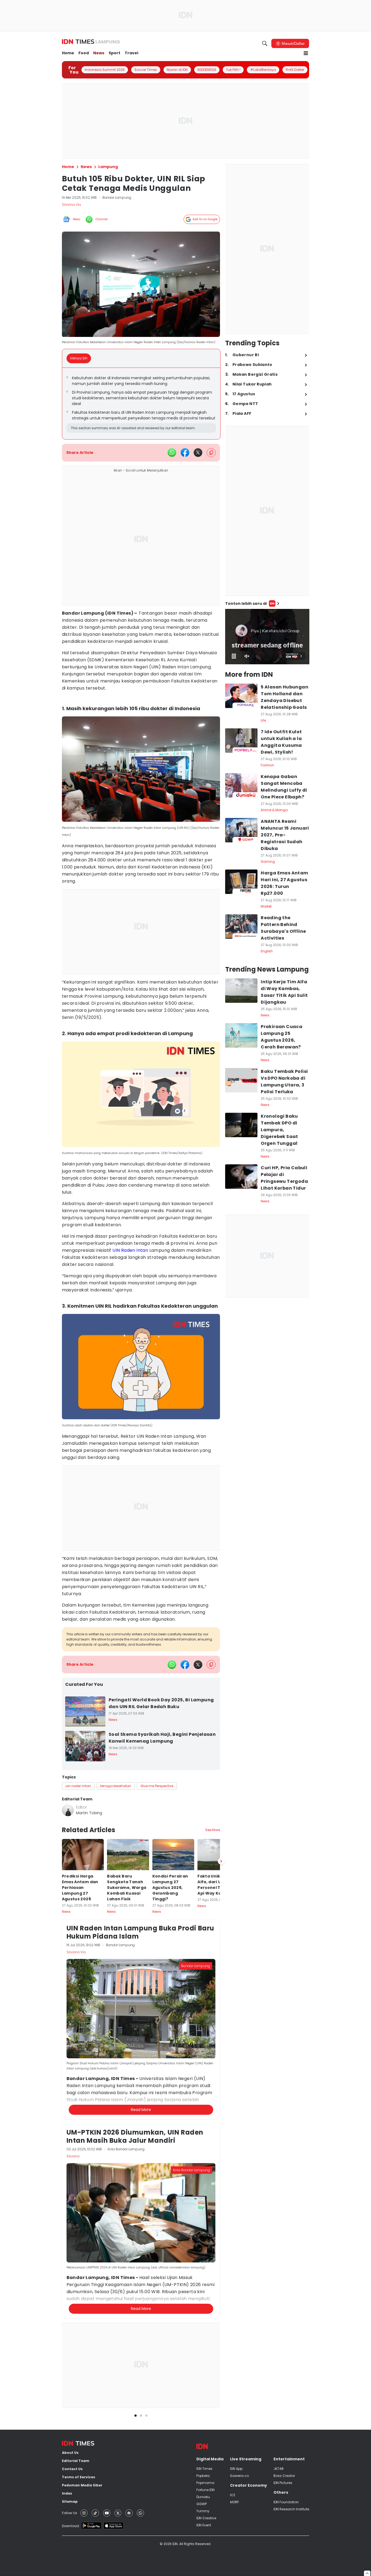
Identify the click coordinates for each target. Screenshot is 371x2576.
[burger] (306, 53)
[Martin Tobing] (68, 1810)
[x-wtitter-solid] (198, 453)
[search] (265, 43)
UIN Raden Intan (130, 1250)
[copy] (211, 453)
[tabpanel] (141, 404)
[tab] (80, 358)
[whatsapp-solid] (172, 453)
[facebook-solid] (185, 453)
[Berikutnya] (221, 2118)
